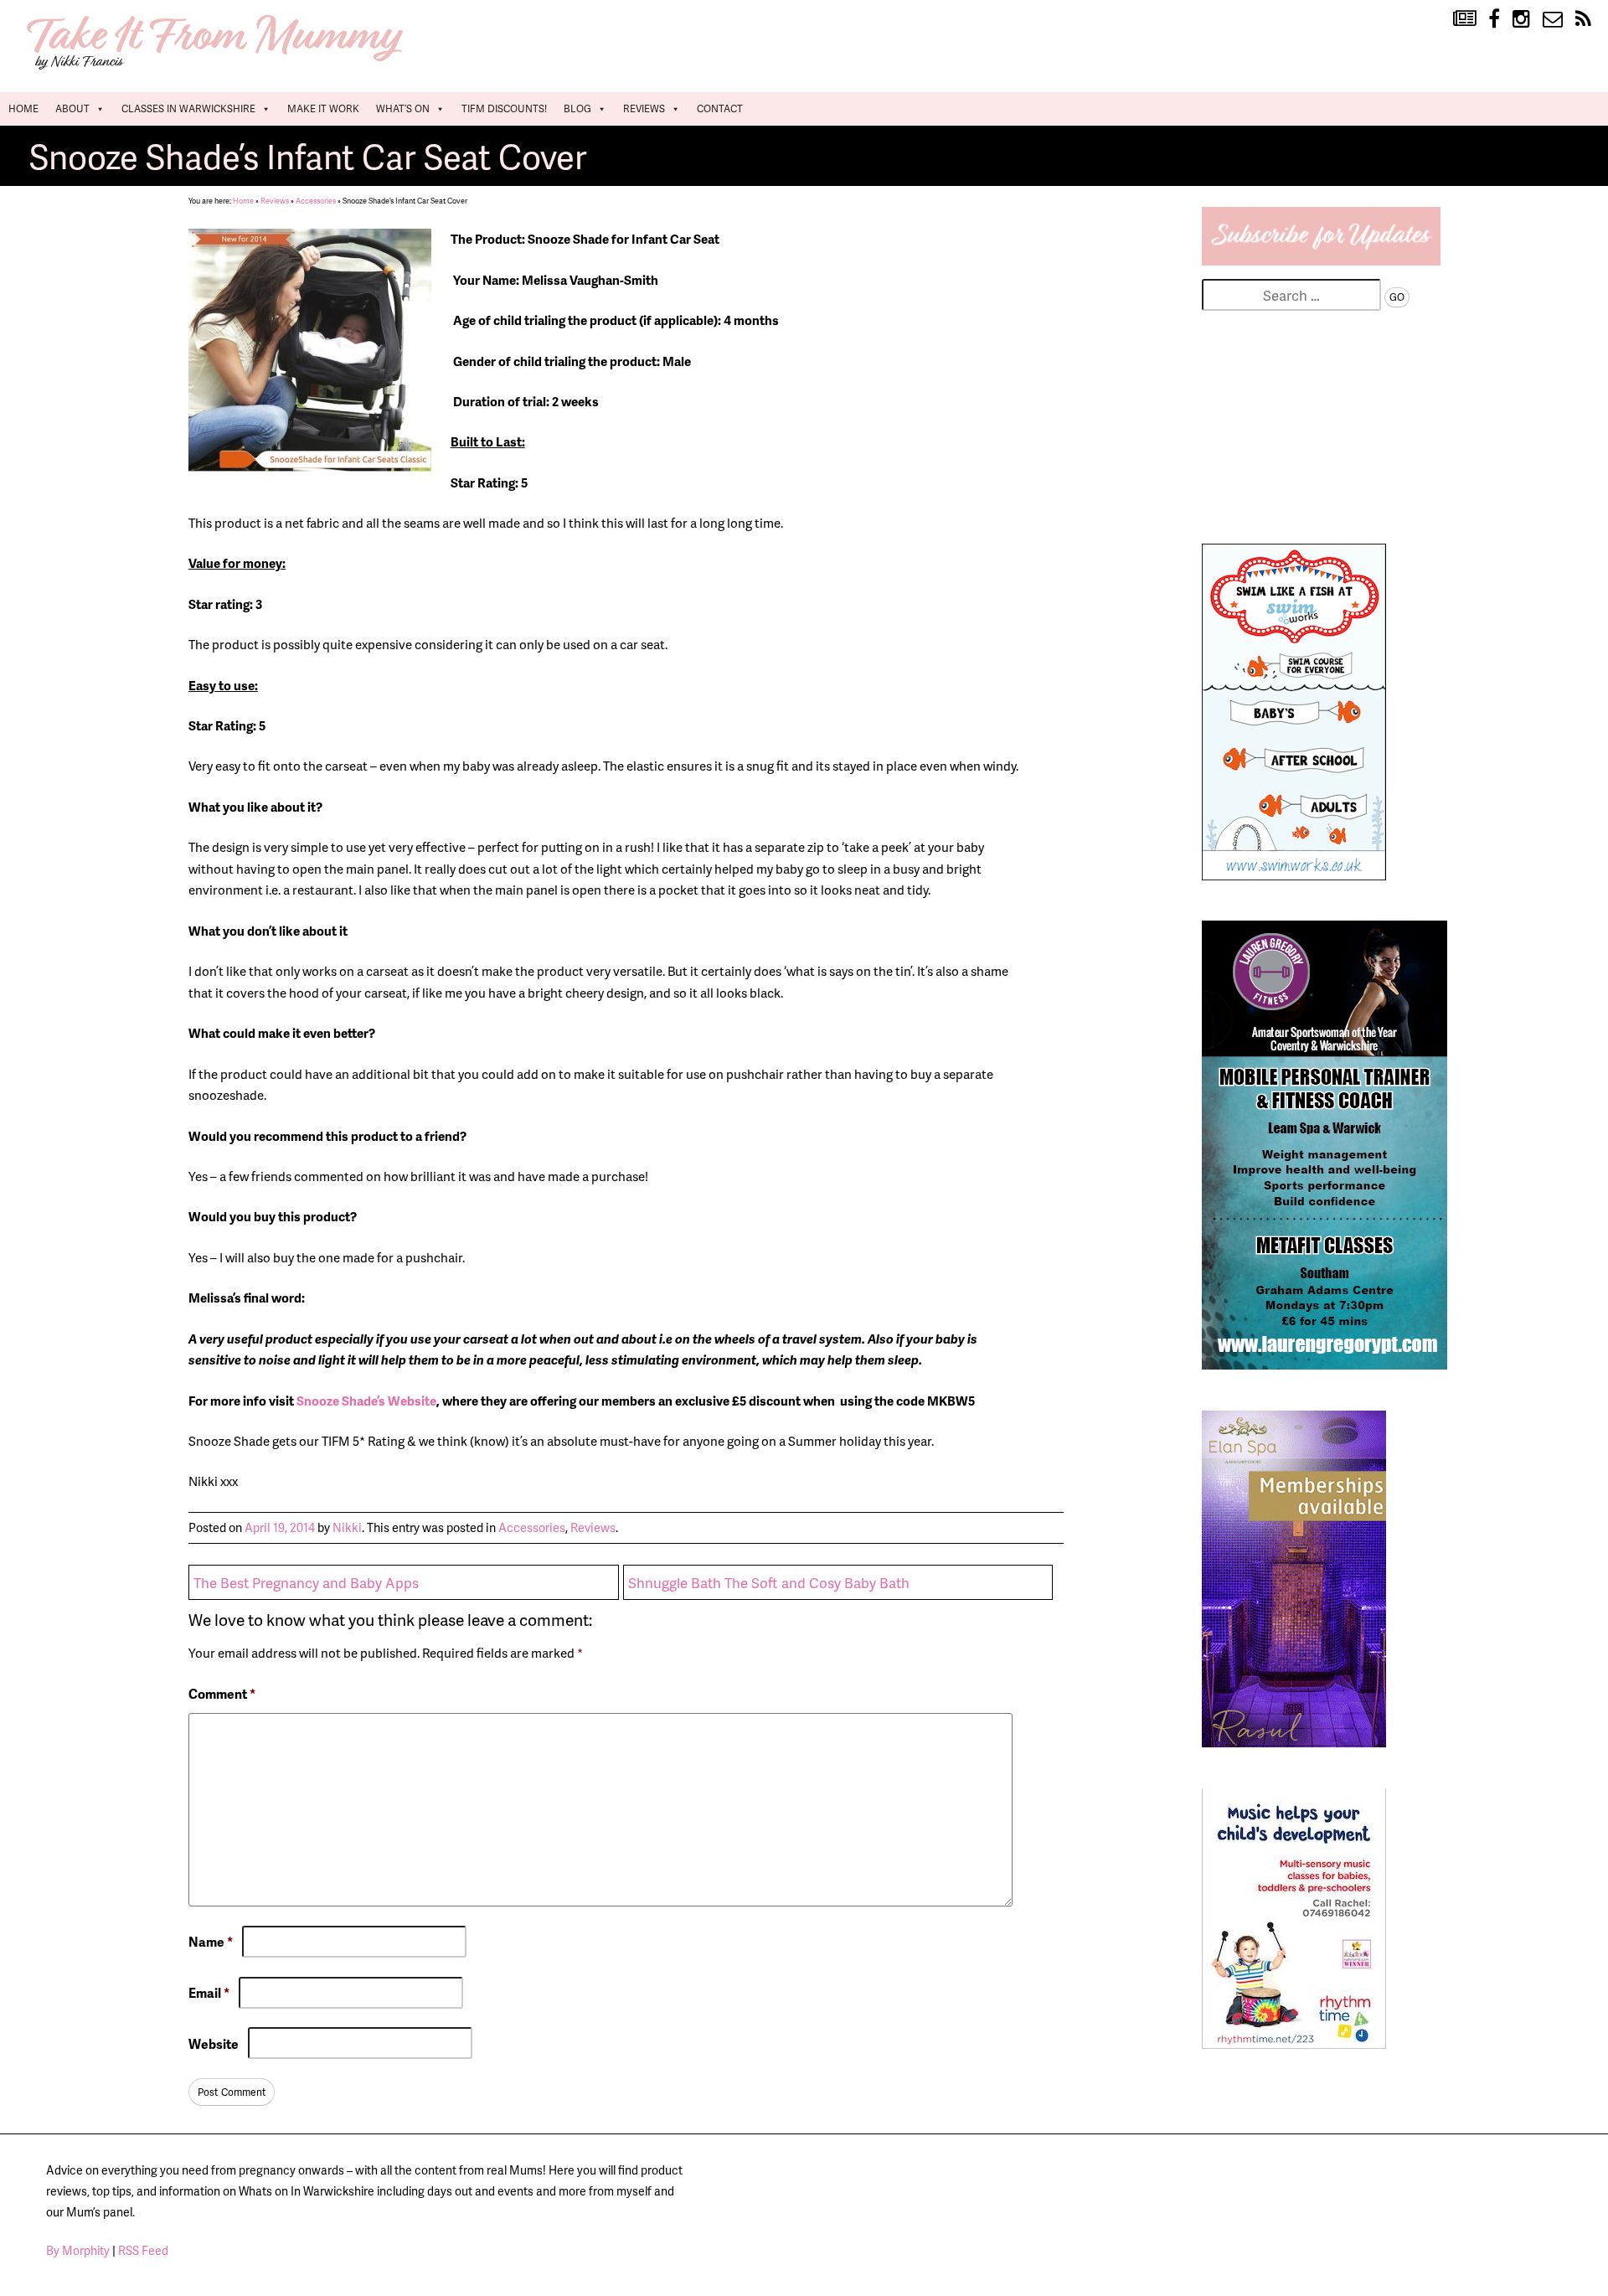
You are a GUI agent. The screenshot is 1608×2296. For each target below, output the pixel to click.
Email (209, 1993)
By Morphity (78, 2250)
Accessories (316, 201)
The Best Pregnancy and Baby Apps (306, 1582)
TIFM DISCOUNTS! (504, 108)
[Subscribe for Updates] (1321, 260)
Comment (222, 1694)
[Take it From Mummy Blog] (1464, 19)
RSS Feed (143, 2250)
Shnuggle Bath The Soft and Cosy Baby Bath (769, 1582)
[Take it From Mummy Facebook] (1494, 19)
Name (211, 1942)
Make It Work (323, 108)
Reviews (644, 108)
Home (23, 108)
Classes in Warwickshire (188, 108)
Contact (720, 108)
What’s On (403, 108)
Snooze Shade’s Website (366, 1401)
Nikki (347, 1527)
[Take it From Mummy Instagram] (1521, 19)
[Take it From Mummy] (218, 68)
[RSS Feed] (1583, 19)
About (72, 108)
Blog (577, 108)
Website (214, 2043)
